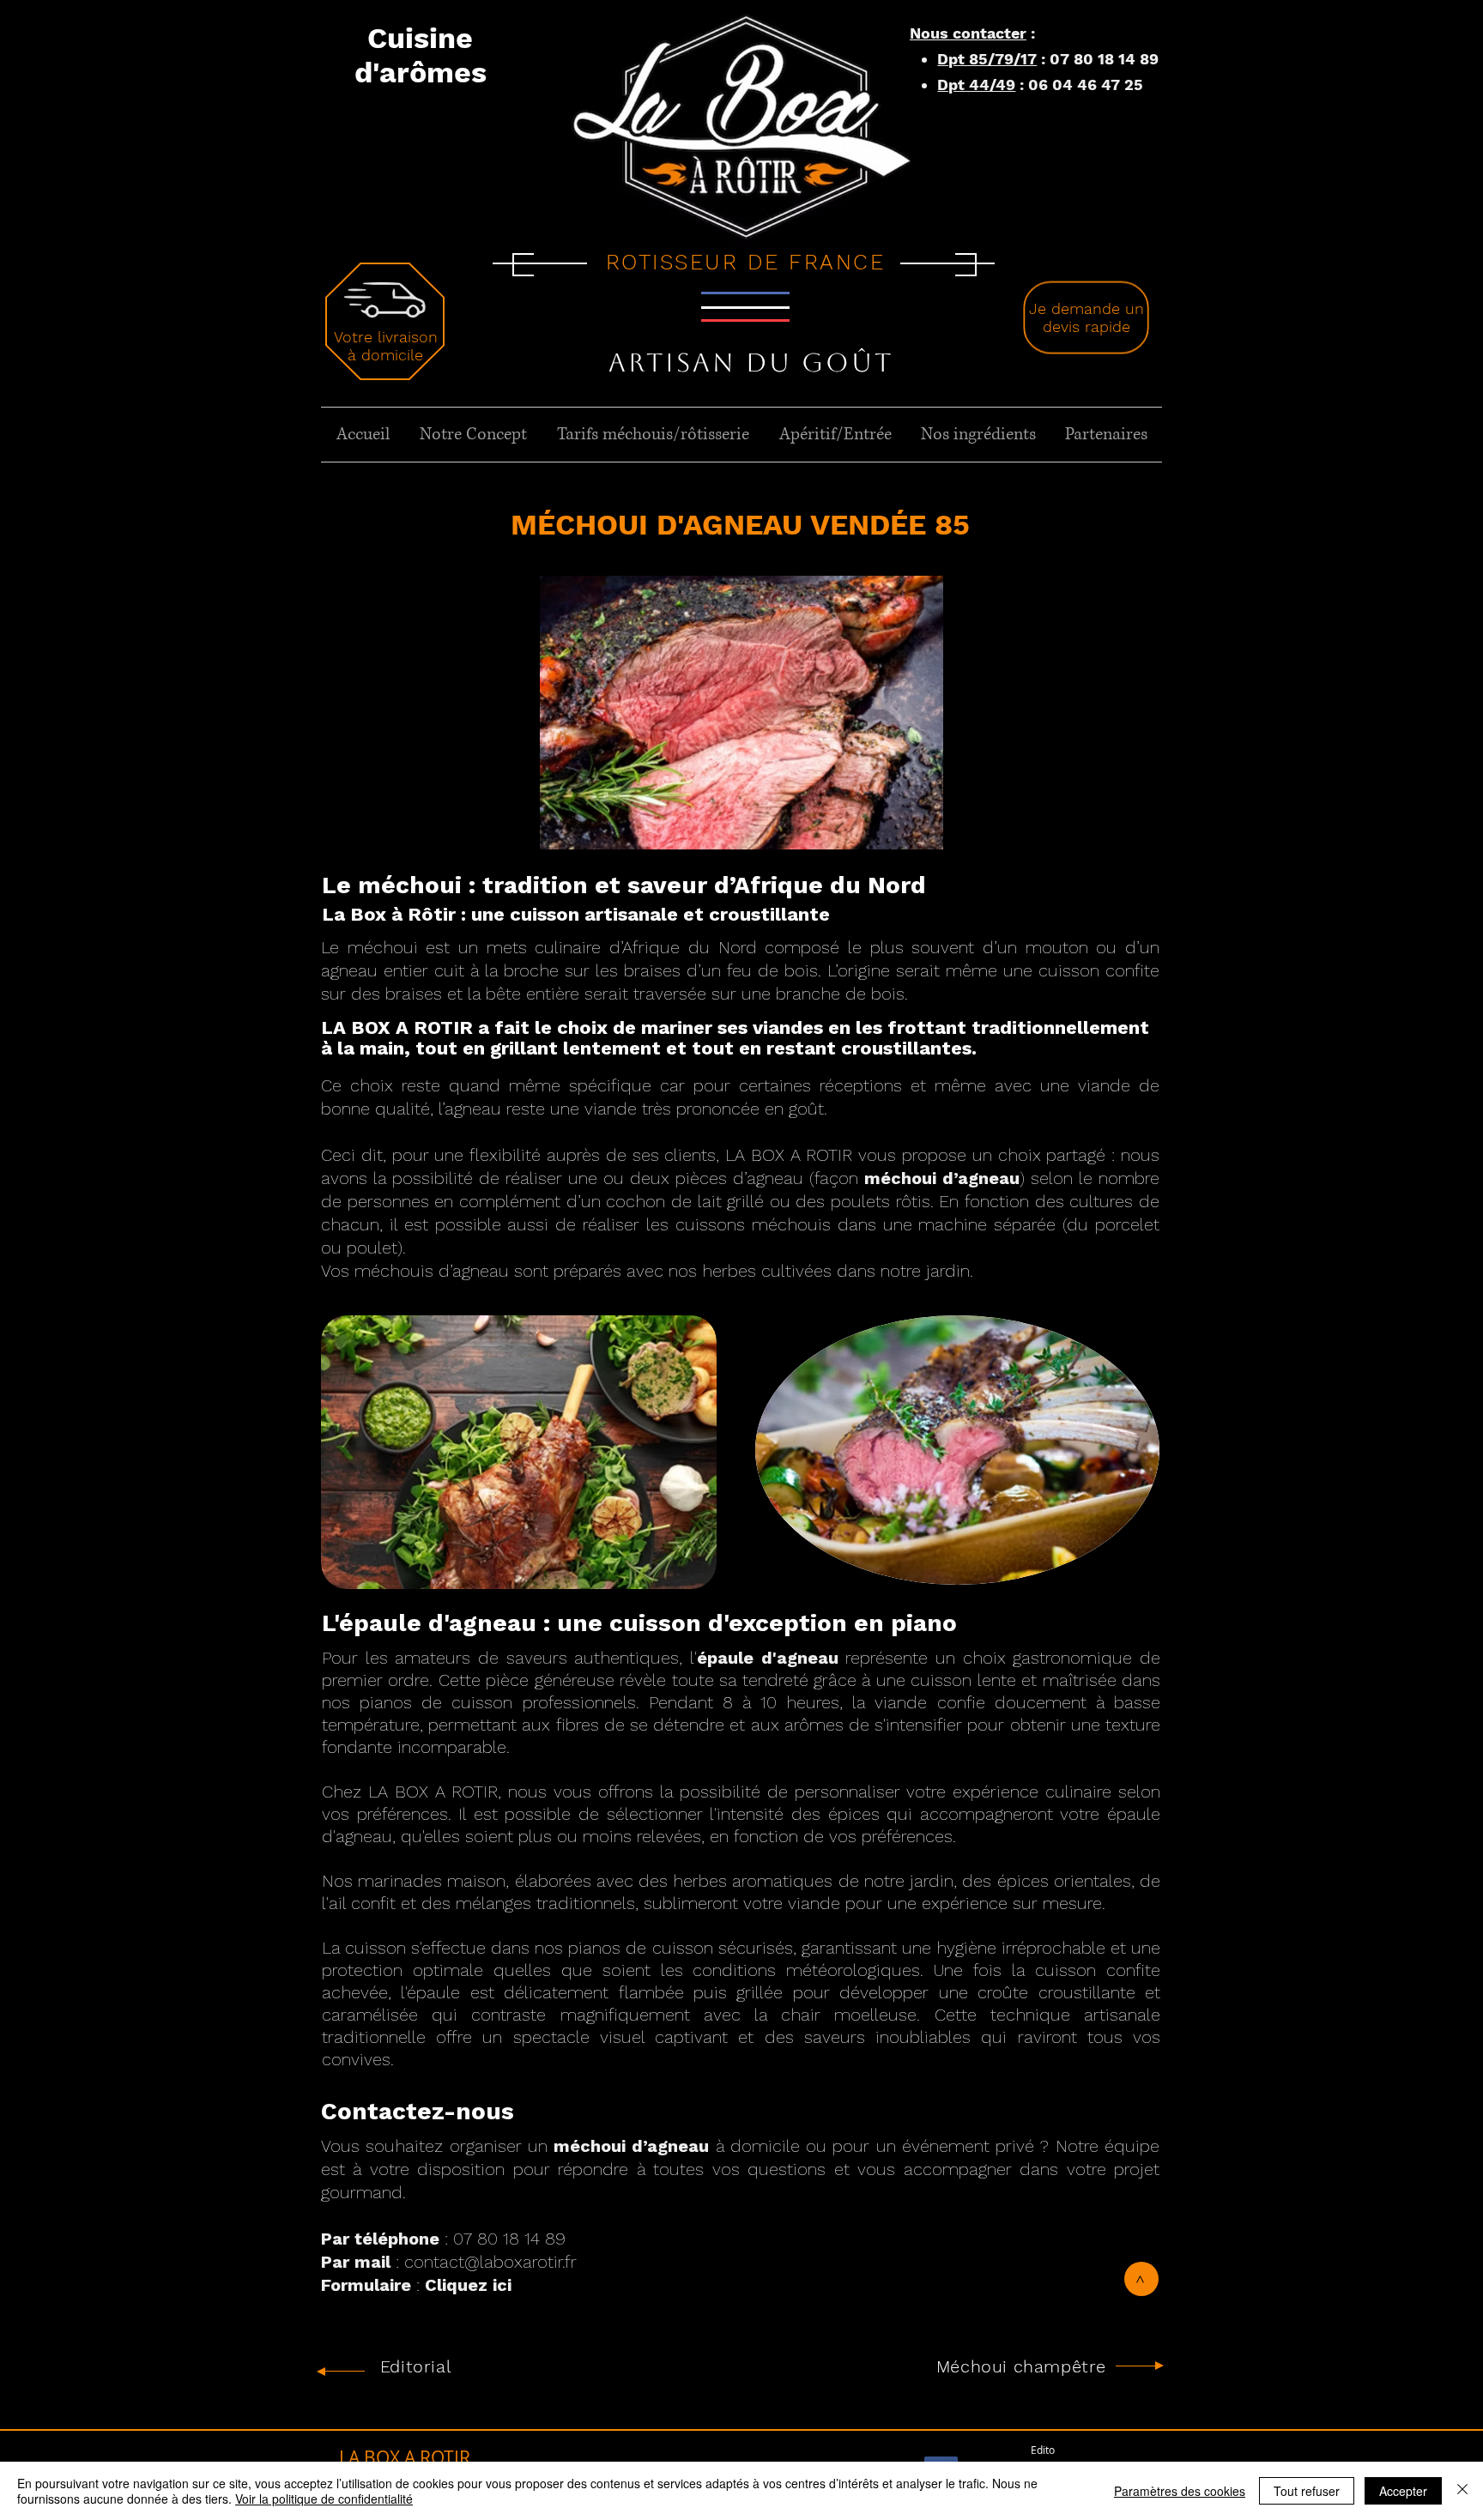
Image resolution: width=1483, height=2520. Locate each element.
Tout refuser (1307, 2491)
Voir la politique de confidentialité (324, 2499)
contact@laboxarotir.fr (490, 2262)
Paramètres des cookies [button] (1180, 2491)
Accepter (1403, 2491)
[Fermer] (1462, 2491)
